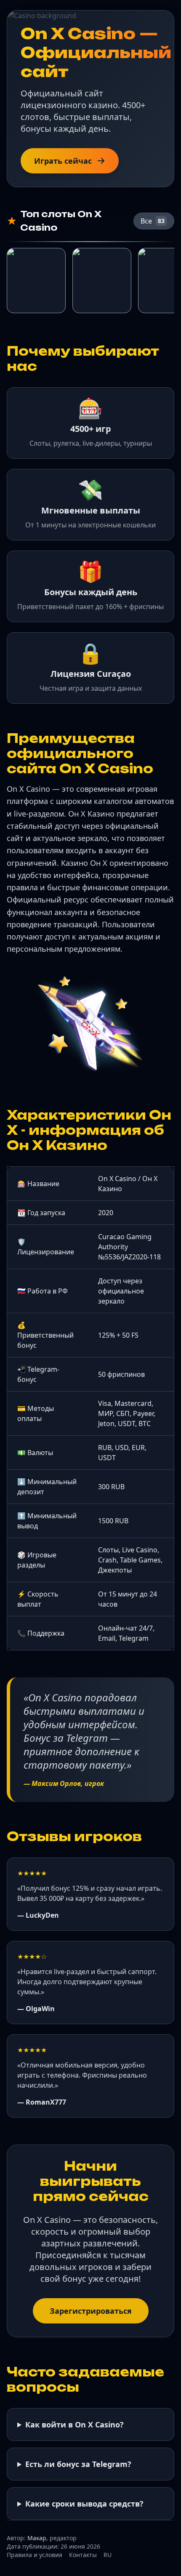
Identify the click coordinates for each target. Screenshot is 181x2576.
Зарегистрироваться (91, 2311)
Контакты (83, 2555)
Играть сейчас (63, 161)
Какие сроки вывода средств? (84, 2504)
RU (108, 2555)
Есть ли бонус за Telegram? (78, 2464)
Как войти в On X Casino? (75, 2424)
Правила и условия (35, 2555)
